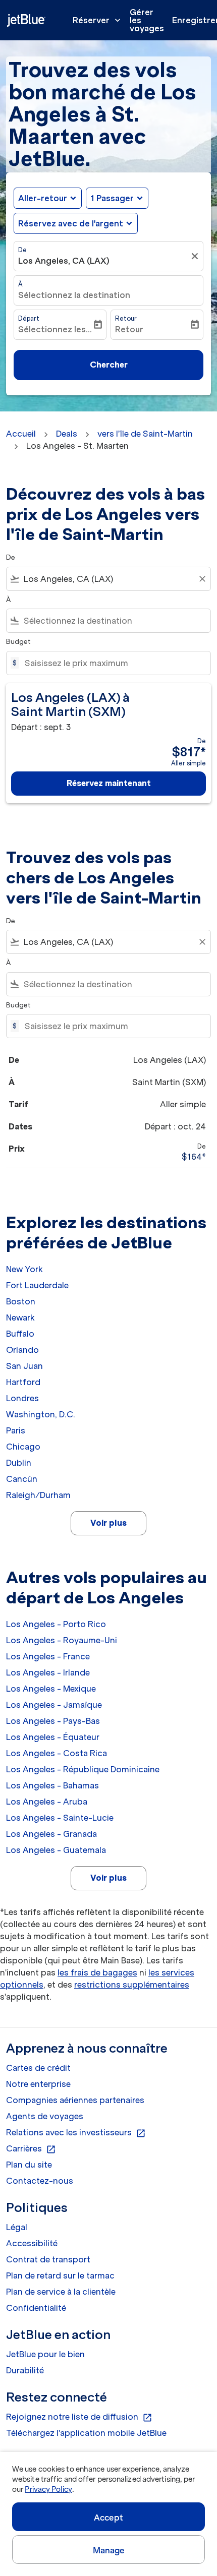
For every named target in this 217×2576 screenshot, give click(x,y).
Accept (108, 2518)
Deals (67, 434)
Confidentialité (36, 2308)
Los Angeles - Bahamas (52, 1785)
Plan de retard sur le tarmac (60, 2275)
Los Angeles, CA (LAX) (64, 261)
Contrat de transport (48, 2259)
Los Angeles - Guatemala (56, 1850)
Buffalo (20, 1334)
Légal (17, 2227)
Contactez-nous (40, 2181)
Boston (21, 1301)
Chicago (23, 1447)
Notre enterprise (38, 2084)
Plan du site (29, 2165)
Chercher (109, 365)
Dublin (19, 1463)
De (22, 250)
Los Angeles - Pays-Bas (53, 1721)
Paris (16, 1430)
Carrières (31, 2149)
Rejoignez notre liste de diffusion (79, 2417)
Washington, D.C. (41, 1414)
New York (24, 1269)
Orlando (22, 1350)
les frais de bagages (97, 1972)
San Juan (24, 1366)
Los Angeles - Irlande (48, 1672)
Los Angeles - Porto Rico (56, 1624)
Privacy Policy (48, 2489)
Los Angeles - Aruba (47, 1802)
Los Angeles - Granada (51, 1834)
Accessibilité (32, 2243)
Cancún (22, 1479)
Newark (20, 1317)
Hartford (23, 1382)
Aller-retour (43, 198)
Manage (109, 2550)
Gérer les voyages (147, 20)
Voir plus (108, 1523)
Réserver (98, 20)
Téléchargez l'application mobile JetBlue (86, 2433)
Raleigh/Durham (38, 1495)
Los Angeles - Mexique (51, 1689)
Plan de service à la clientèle (61, 2292)
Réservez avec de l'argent (71, 223)
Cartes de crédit (38, 2068)
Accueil (21, 434)
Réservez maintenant (109, 783)
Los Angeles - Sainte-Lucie (60, 1818)
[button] (117, 198)
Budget (18, 642)
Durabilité (25, 2370)
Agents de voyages (45, 2116)
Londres (22, 1398)
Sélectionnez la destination (74, 295)
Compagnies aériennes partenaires (75, 2100)
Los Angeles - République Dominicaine (83, 1769)
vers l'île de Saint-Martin (145, 434)
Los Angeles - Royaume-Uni (62, 1640)
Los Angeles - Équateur (53, 1737)
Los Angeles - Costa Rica (57, 1753)
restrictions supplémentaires (132, 1985)
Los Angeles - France (48, 1656)
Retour (126, 318)
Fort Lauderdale (37, 1285)
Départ (29, 318)
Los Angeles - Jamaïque (54, 1705)
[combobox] (108, 579)
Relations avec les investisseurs (76, 2133)
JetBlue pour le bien (45, 2354)
